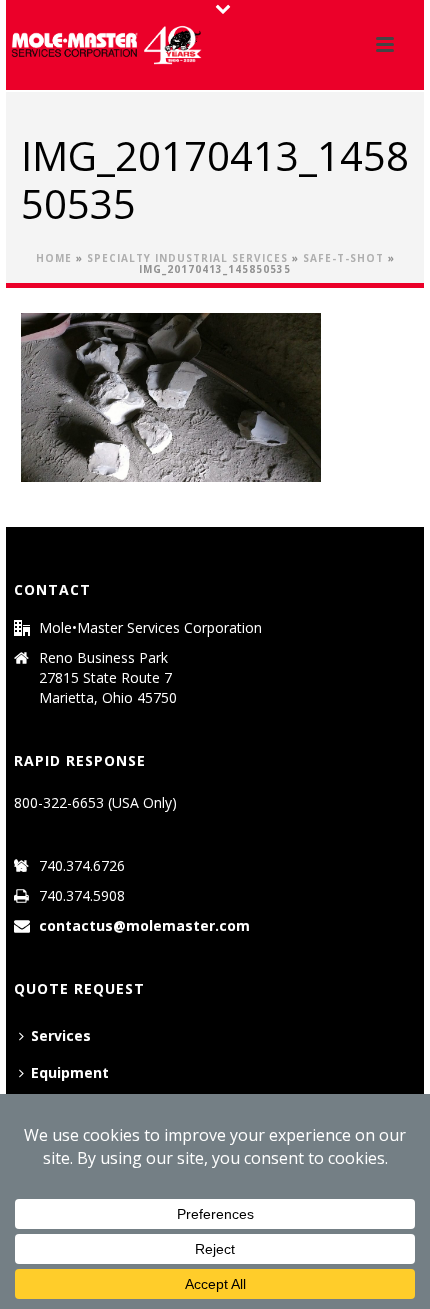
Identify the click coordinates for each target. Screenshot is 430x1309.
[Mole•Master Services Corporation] (106, 45)
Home (54, 258)
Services (61, 1035)
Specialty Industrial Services (187, 258)
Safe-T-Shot (343, 258)
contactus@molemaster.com (144, 926)
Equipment (70, 1072)
